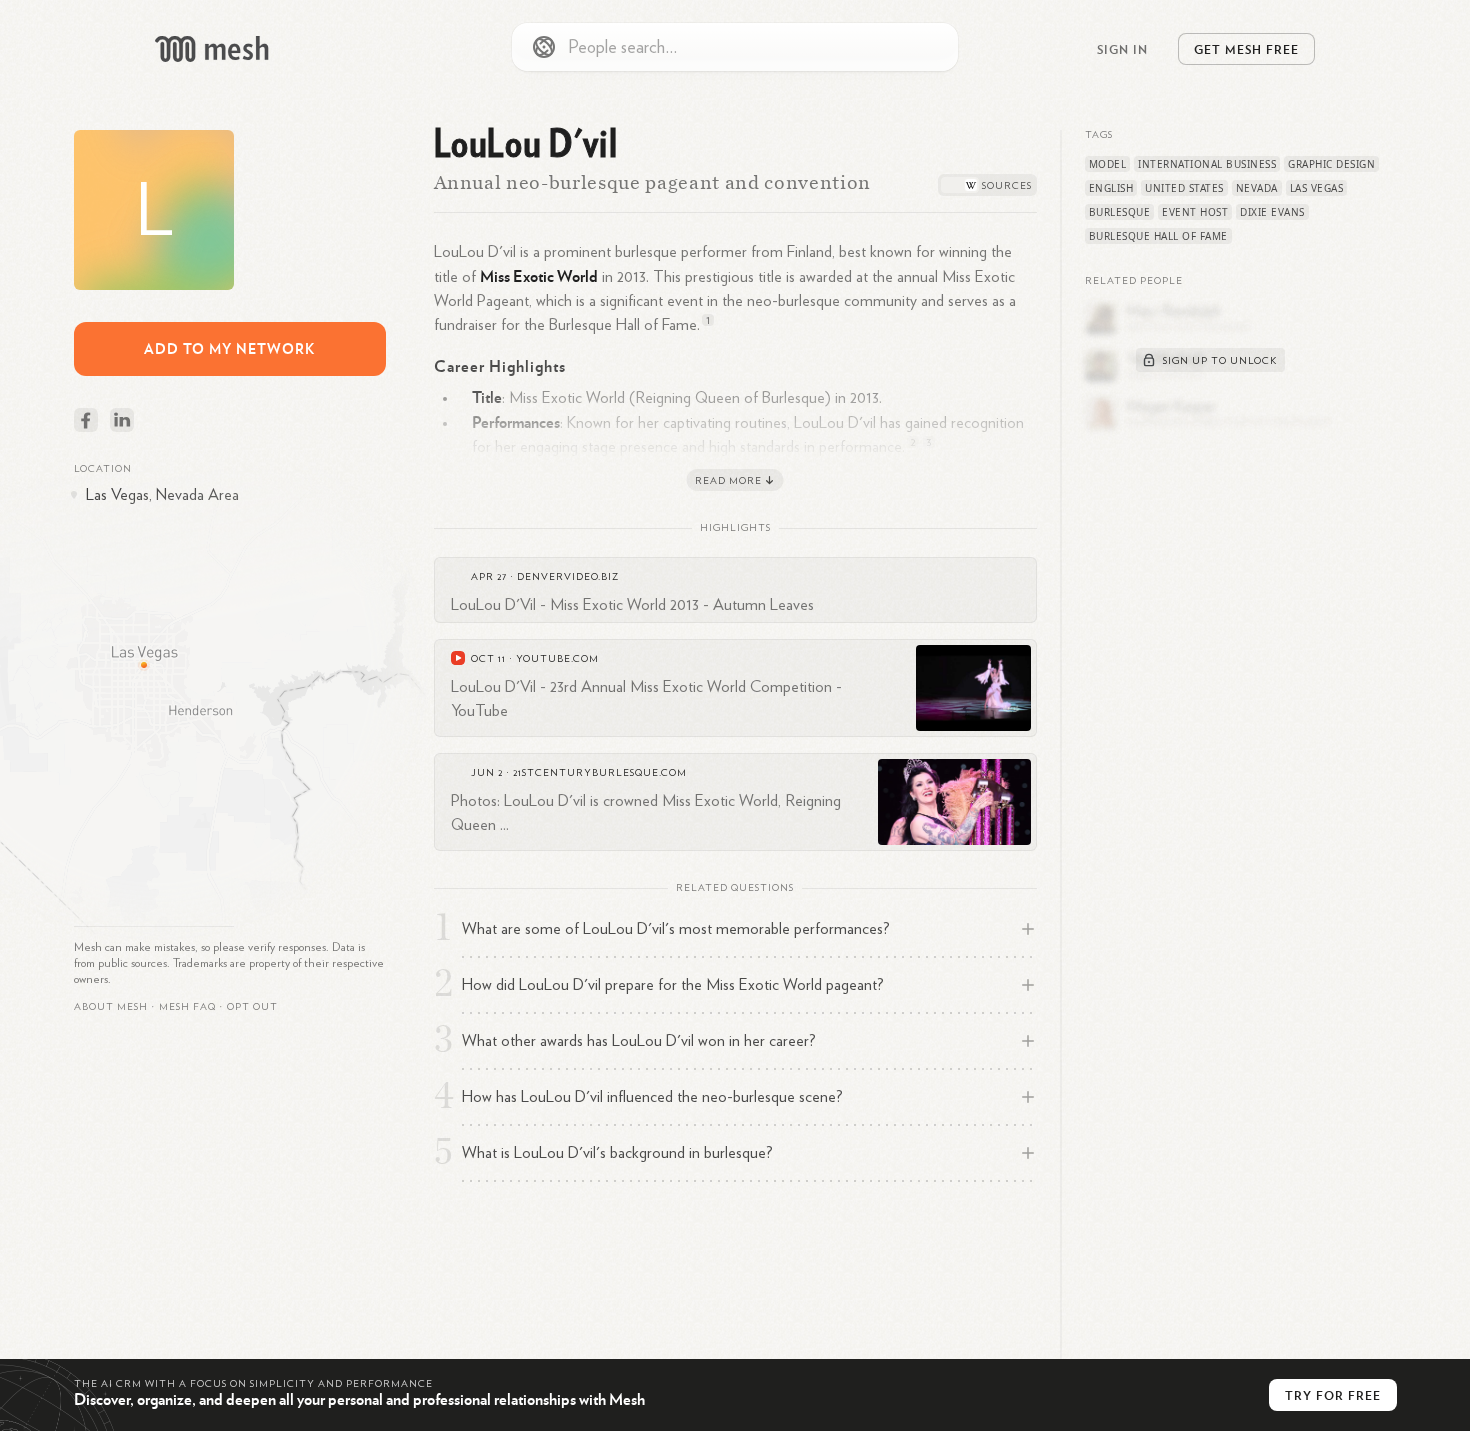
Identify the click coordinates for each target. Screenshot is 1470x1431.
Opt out (252, 1007)
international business (1207, 164)
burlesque (1120, 212)
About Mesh (111, 1007)
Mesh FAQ (187, 1007)
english (1111, 188)
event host (1195, 212)
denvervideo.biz (568, 577)
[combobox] (735, 47)
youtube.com (557, 659)
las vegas (1317, 188)
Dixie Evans (1272, 212)
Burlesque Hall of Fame (1158, 236)
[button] (187, 1007)
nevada (1257, 188)
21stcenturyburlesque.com (600, 773)
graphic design (1331, 164)
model (1108, 164)
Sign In (1122, 49)
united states (1184, 188)
